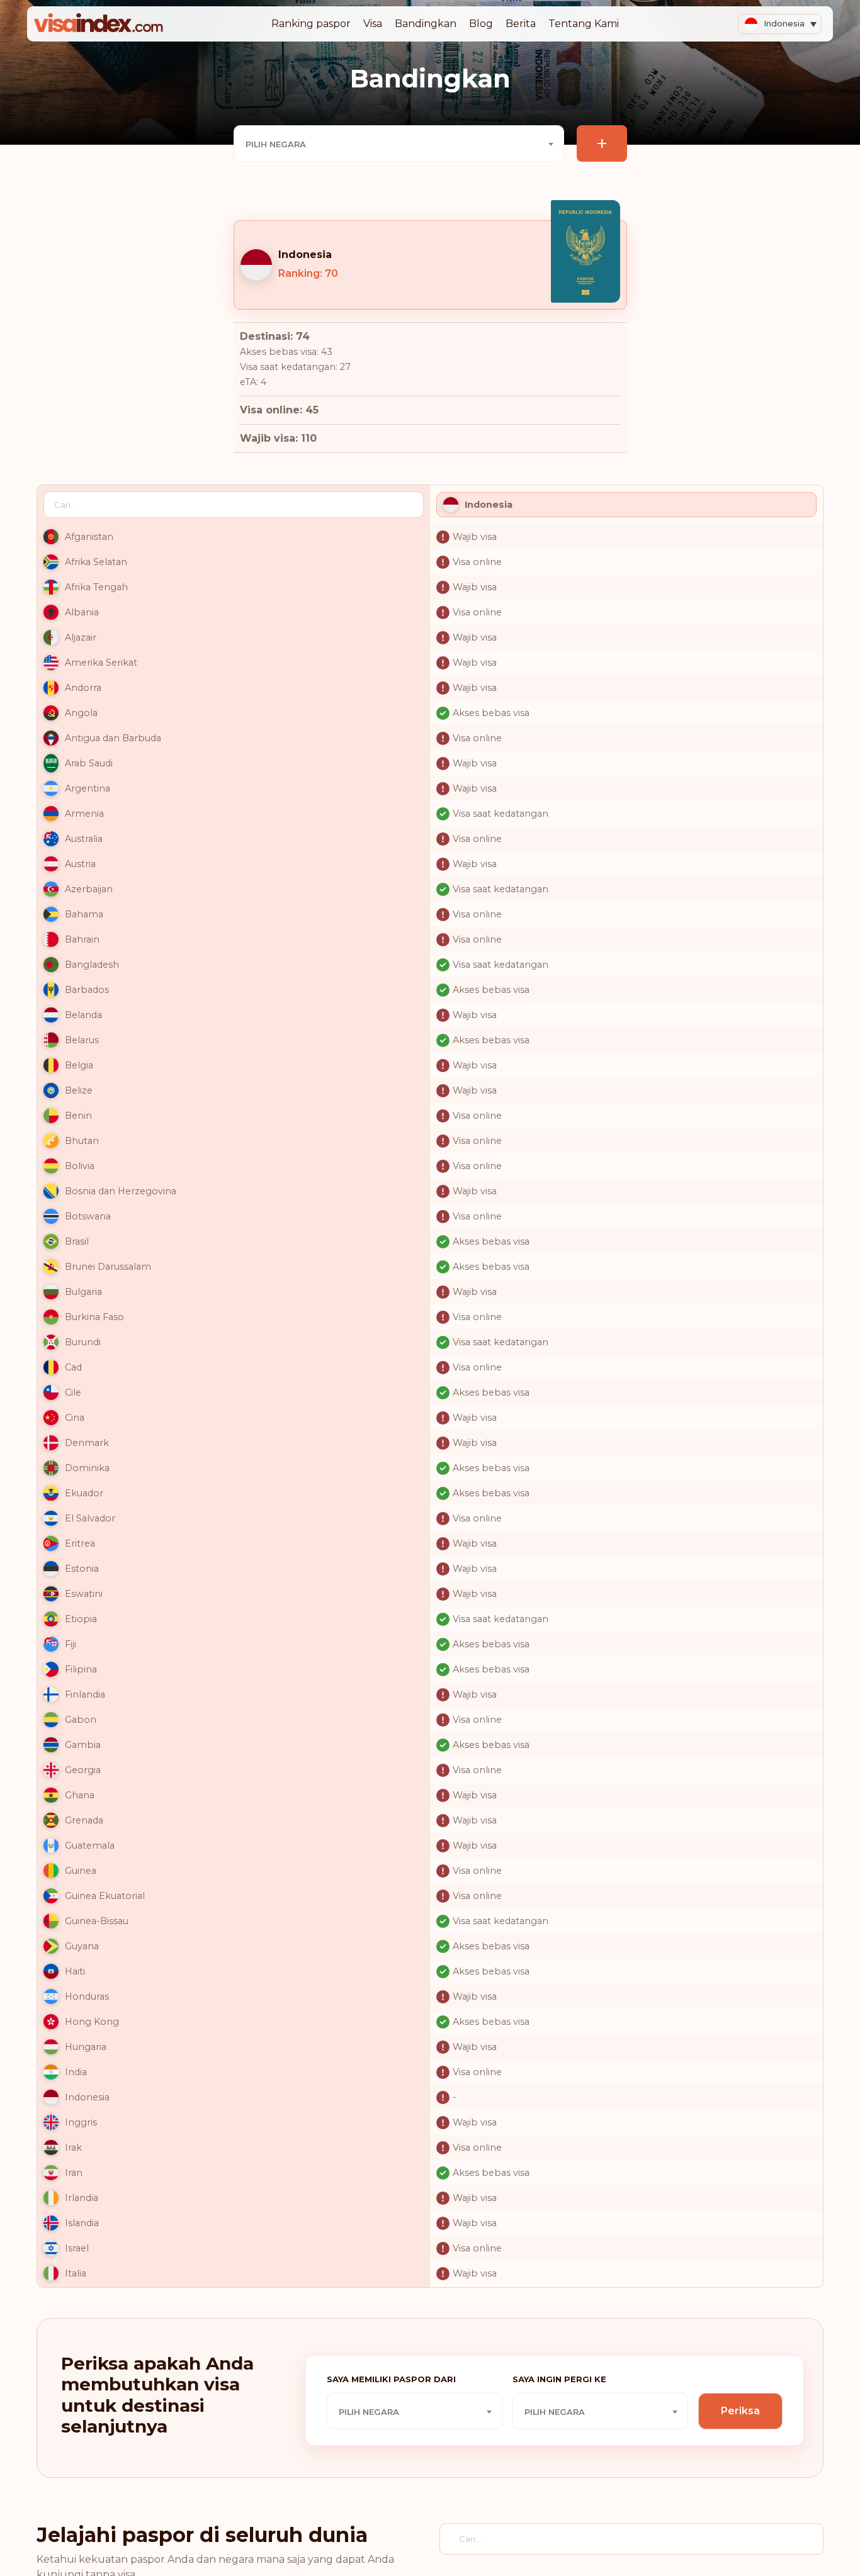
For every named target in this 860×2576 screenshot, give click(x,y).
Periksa (740, 2411)
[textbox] (399, 144)
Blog (481, 24)
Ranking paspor (311, 24)
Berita (521, 24)
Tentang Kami (584, 24)
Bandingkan (426, 24)
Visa (373, 24)
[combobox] (399, 143)
